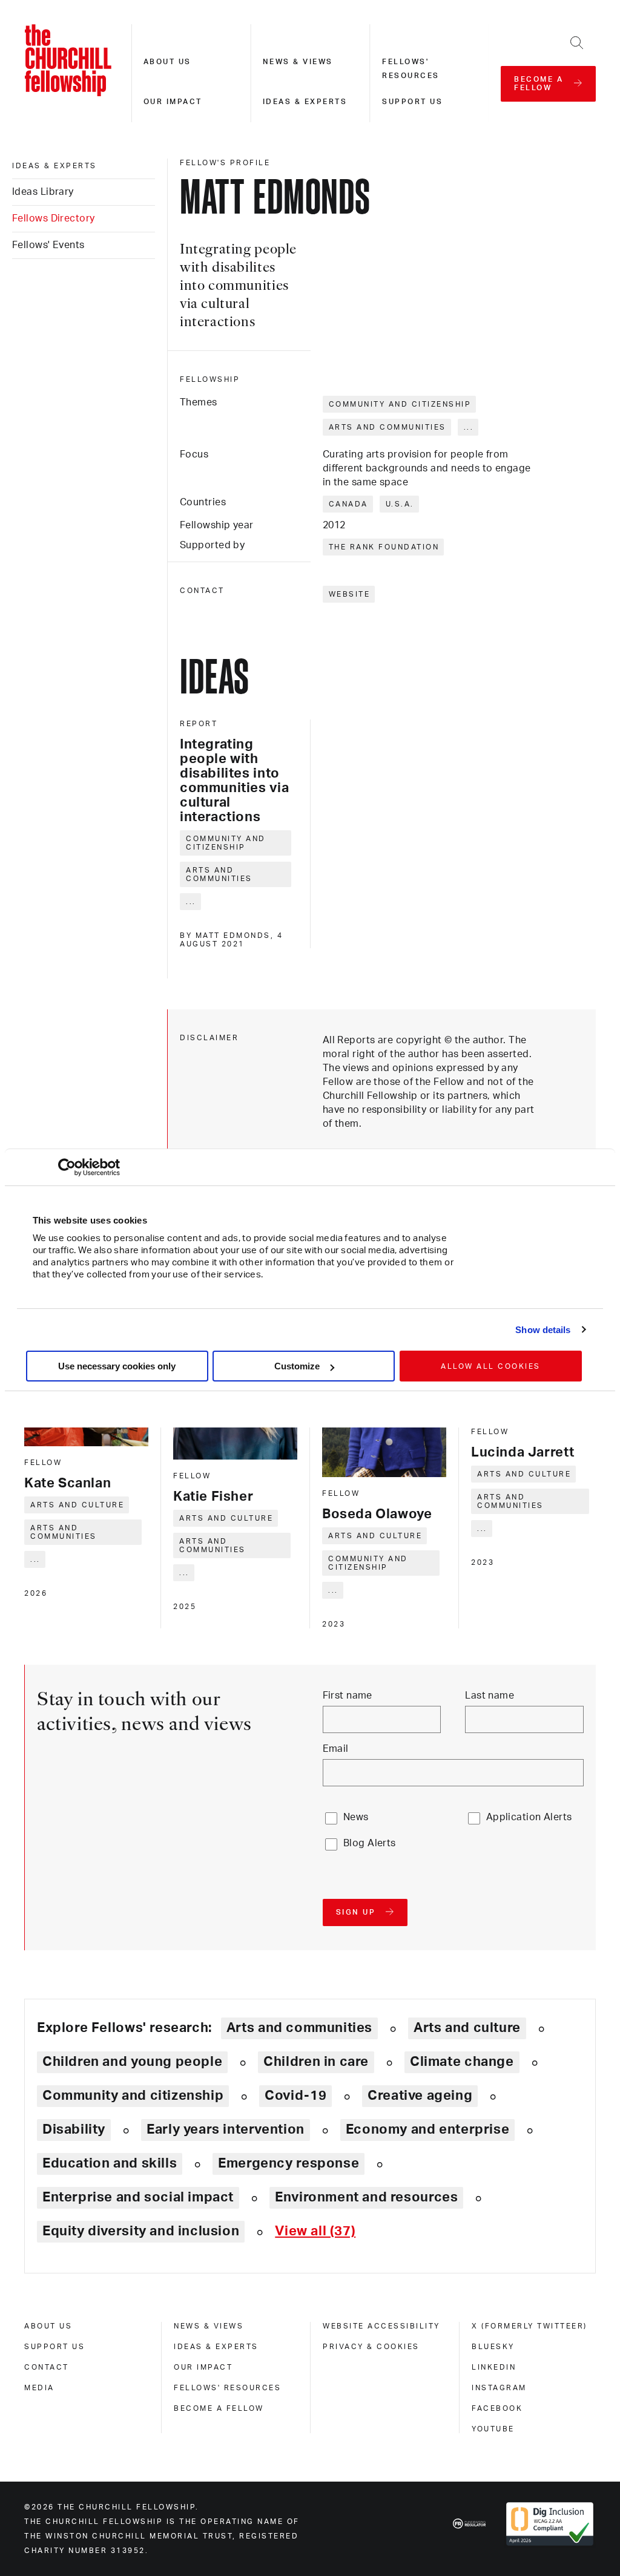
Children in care (316, 2062)
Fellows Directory (53, 218)
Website (350, 594)
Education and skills (110, 2163)
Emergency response (289, 2163)
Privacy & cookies (371, 2347)
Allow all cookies (491, 1366)
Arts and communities (387, 427)
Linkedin (494, 2367)
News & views (298, 62)
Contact (47, 2367)
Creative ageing (420, 2096)
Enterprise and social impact (138, 2197)
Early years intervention (226, 2129)
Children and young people (132, 2062)
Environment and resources (366, 2197)
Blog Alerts (370, 1843)
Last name (490, 1696)
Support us (412, 102)
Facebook (497, 2408)
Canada (348, 504)
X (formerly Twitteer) (529, 2326)
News (356, 1817)
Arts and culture (77, 1505)
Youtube (493, 2429)
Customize (297, 1366)
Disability (74, 2129)
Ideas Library (43, 192)
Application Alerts (529, 1817)
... (469, 427)
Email (336, 1749)
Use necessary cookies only (117, 1366)
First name (348, 1696)
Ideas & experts (305, 102)
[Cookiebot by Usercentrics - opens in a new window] (67, 1167)
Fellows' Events (48, 245)
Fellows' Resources (227, 2388)
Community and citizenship (400, 404)
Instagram (499, 2388)
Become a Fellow (219, 2408)
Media (39, 2388)
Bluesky (493, 2347)
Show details (543, 1330)
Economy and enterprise (427, 2129)
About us (167, 62)
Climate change (462, 2062)
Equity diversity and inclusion (141, 2231)
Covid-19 (295, 2096)
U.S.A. (400, 504)
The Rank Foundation (384, 547)
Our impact (173, 102)
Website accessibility (381, 2326)
